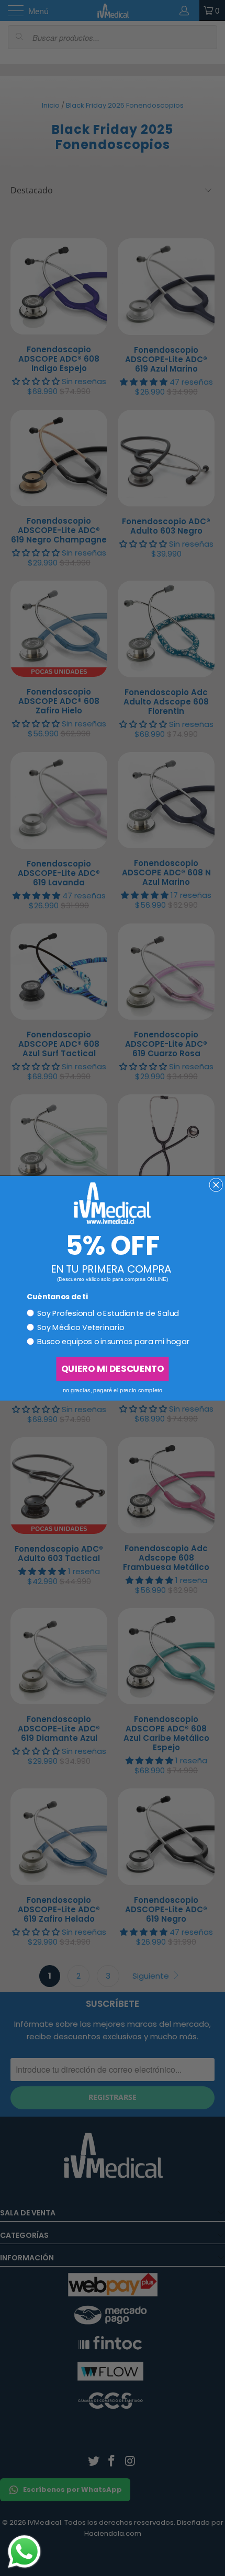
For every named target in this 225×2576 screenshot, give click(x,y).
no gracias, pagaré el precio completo (113, 1390)
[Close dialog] (216, 1185)
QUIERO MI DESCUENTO (113, 1368)
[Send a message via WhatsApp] (24, 2552)
